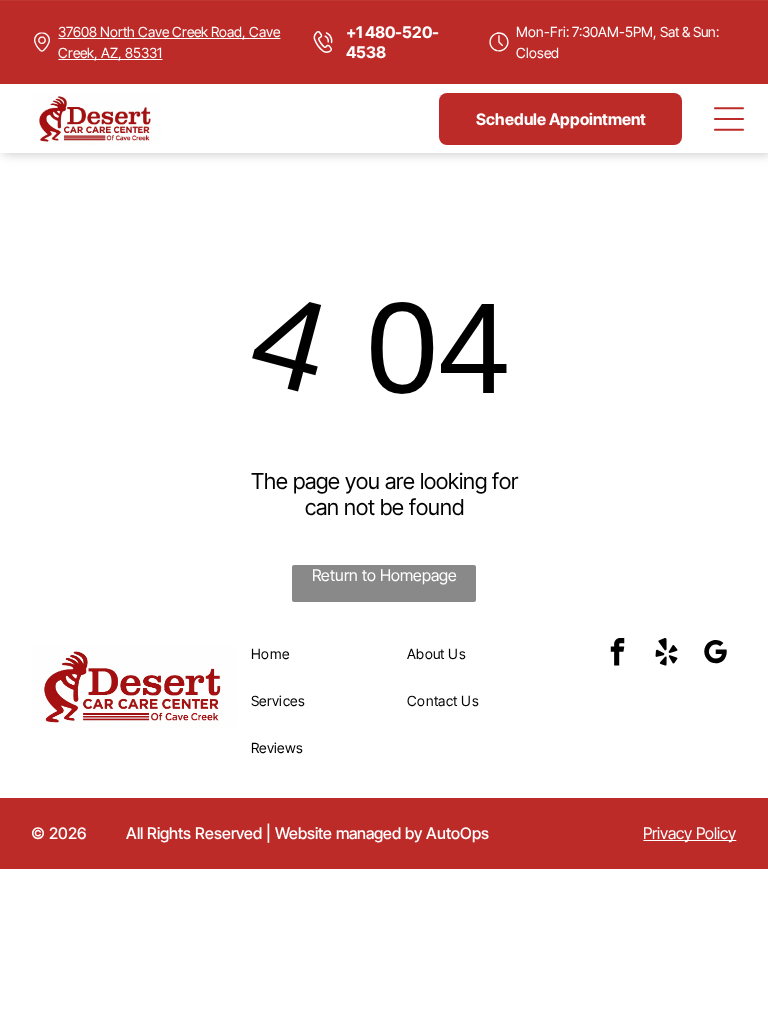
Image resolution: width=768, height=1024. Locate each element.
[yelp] (666, 654)
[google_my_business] (715, 654)
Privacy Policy (689, 833)
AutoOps (457, 833)
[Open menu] (729, 119)
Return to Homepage (384, 575)
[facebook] (617, 654)
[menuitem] (322, 653)
